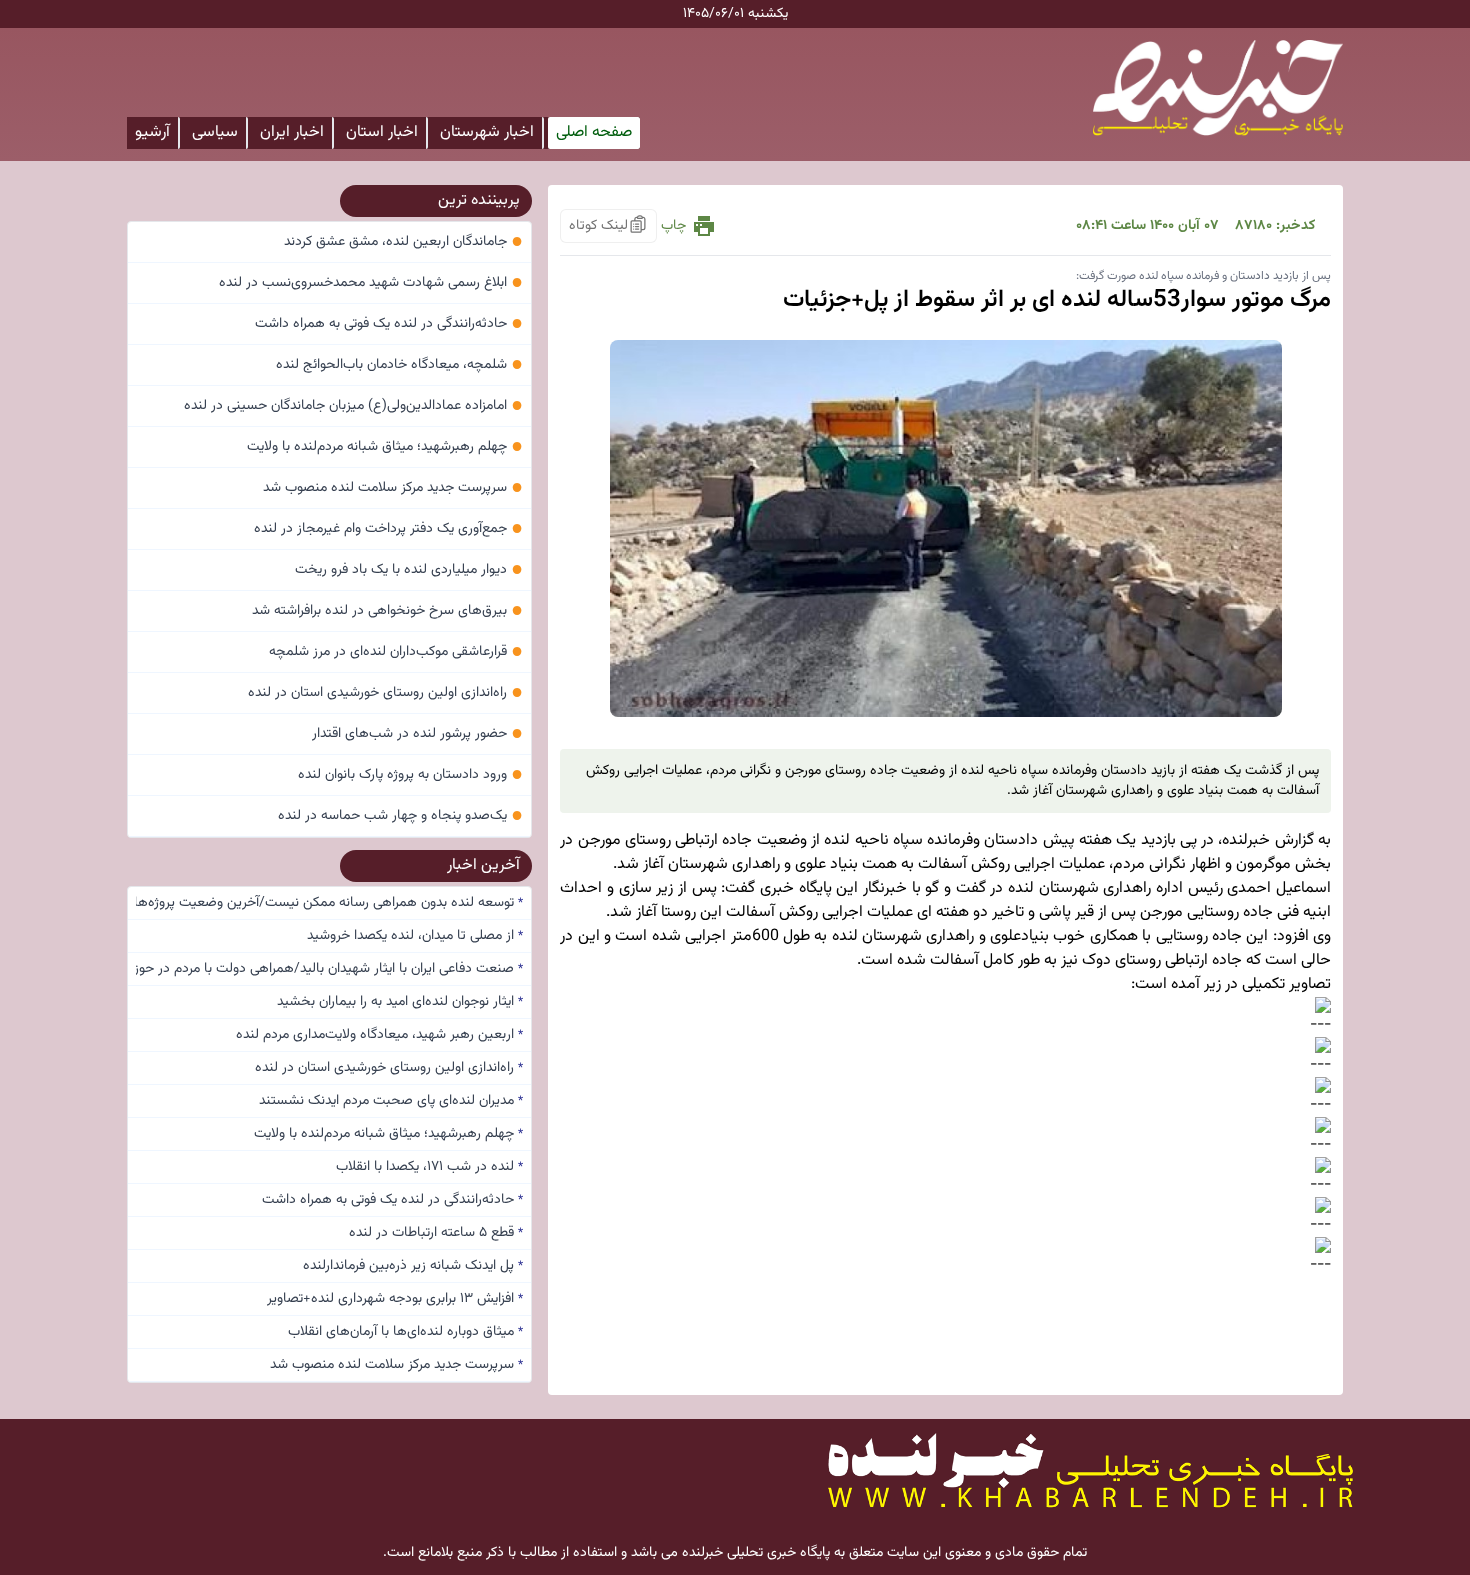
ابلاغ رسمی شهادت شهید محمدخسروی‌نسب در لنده (371, 283)
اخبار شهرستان (487, 132)
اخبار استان (382, 132)
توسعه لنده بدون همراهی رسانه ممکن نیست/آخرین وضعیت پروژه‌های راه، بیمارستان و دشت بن (329, 903)
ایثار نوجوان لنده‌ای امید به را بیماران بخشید (400, 1002)
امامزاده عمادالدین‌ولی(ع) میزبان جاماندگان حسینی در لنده (353, 406)
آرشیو (152, 132)
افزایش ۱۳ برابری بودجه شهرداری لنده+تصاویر (395, 1299)
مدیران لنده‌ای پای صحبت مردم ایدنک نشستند (391, 1101)
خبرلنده (1246, 840)
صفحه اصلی (594, 132)
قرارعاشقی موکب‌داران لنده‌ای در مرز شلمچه (396, 652)
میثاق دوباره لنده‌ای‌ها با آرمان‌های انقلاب (405, 1332)
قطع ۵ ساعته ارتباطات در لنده (436, 1233)
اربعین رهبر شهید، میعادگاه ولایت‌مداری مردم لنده (379, 1035)
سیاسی (215, 132)
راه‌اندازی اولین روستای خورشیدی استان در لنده (385, 693)
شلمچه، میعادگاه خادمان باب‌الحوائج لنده (399, 365)
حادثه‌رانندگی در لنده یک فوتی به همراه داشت (389, 324)
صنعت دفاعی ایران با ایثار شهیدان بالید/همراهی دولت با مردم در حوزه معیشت (329, 969)
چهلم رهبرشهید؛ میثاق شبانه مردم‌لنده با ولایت (385, 447)
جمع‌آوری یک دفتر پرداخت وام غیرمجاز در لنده (388, 529)
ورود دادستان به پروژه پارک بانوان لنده (410, 775)
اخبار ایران (292, 132)
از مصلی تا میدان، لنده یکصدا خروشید (415, 936)
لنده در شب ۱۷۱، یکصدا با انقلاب (429, 1167)
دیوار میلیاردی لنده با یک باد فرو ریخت (409, 570)
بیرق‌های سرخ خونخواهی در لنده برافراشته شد (387, 611)
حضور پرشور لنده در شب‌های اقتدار (417, 734)
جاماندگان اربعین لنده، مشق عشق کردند (403, 242)
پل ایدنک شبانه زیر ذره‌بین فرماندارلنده (413, 1266)
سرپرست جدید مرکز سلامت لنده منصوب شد (393, 488)
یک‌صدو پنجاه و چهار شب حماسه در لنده (400, 816)
